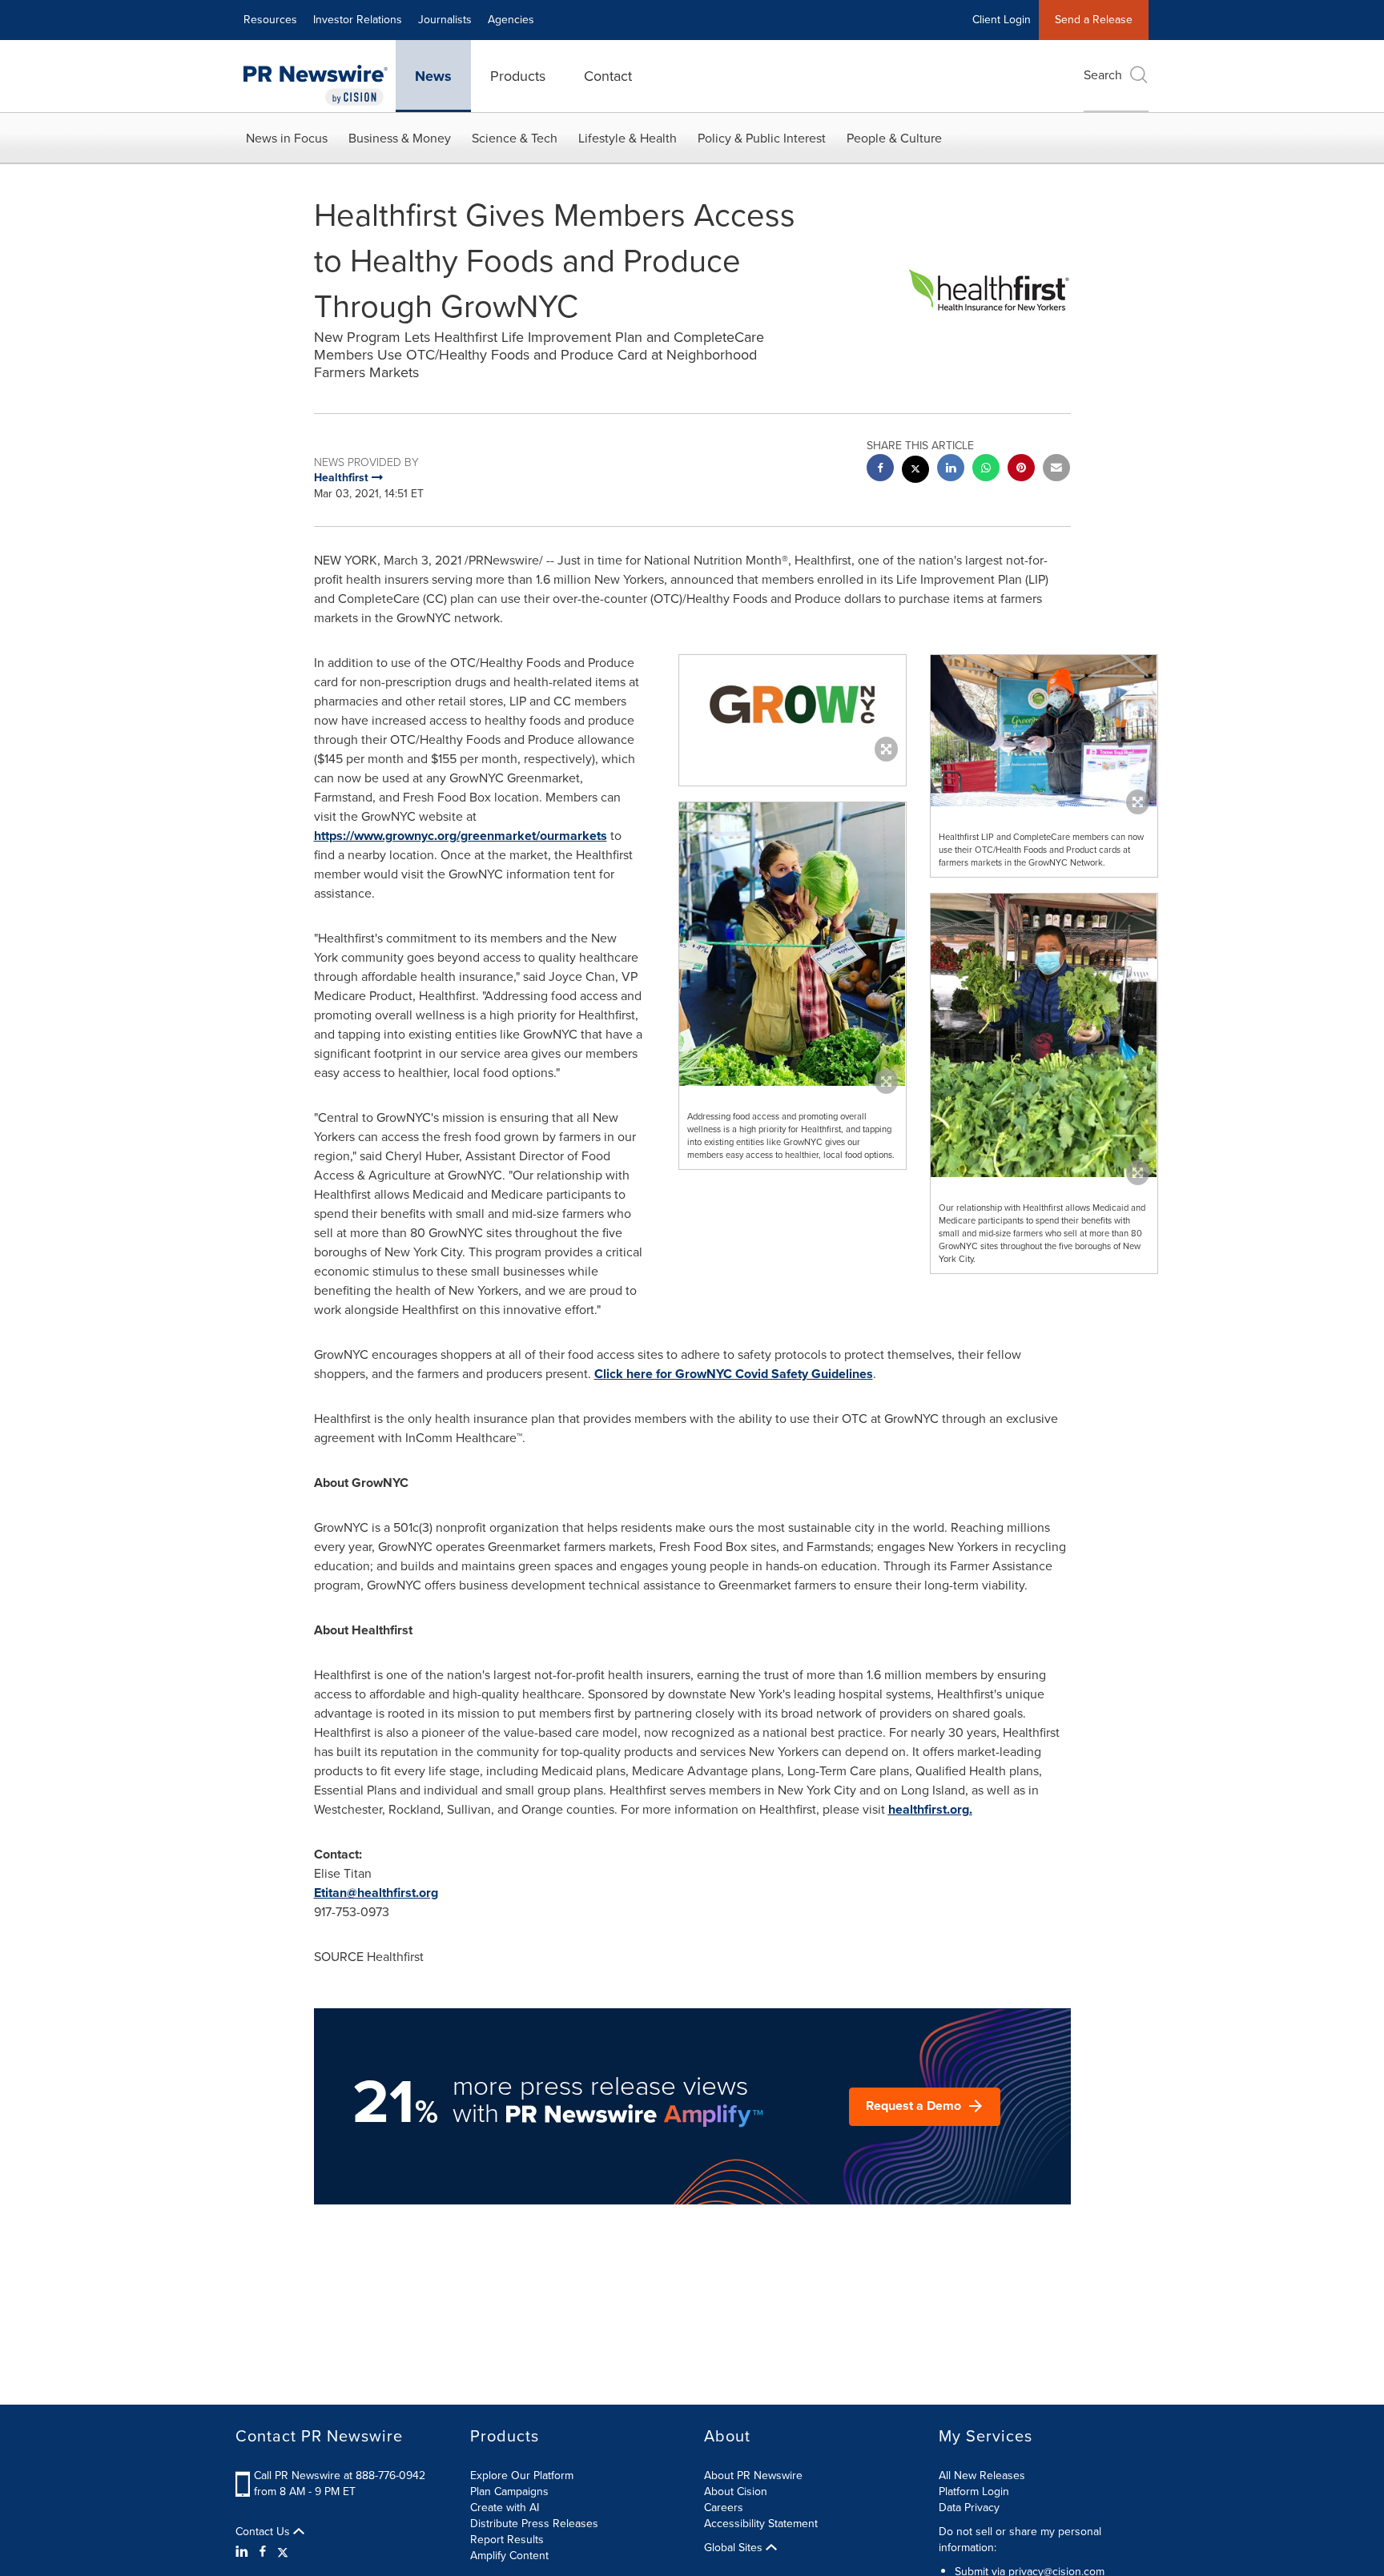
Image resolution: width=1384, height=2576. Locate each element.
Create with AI (505, 2508)
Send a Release (1094, 20)
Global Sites (735, 2548)
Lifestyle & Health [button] (628, 138)
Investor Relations (358, 20)
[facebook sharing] (880, 470)
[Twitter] (283, 2552)
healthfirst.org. (930, 1809)
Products (518, 76)
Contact (608, 76)
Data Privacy (969, 2508)
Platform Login (974, 2492)
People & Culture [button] (894, 138)
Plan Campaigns (509, 2492)
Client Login (1002, 20)
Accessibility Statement (761, 2524)
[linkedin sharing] (951, 470)
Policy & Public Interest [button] (762, 138)
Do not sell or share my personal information (1020, 2540)
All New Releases (982, 2476)
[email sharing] (1056, 470)
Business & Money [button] (400, 138)
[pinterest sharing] (1021, 470)
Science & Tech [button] (515, 138)
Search (1103, 75)
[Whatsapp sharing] (986, 470)
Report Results (507, 2540)
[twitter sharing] (915, 471)
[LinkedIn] (244, 2552)
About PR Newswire (753, 2476)
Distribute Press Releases (534, 2524)
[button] (793, 704)
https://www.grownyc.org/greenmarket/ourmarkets (461, 836)
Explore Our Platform (522, 2476)
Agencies (511, 20)
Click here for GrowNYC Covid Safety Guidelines (734, 1374)
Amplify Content (509, 2556)
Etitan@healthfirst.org (376, 1893)
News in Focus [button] (287, 138)
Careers (724, 2508)
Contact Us (264, 2532)
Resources (270, 20)
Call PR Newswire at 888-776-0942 (340, 2476)
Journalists (445, 20)
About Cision (736, 2492)
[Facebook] (263, 2552)
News (433, 76)
